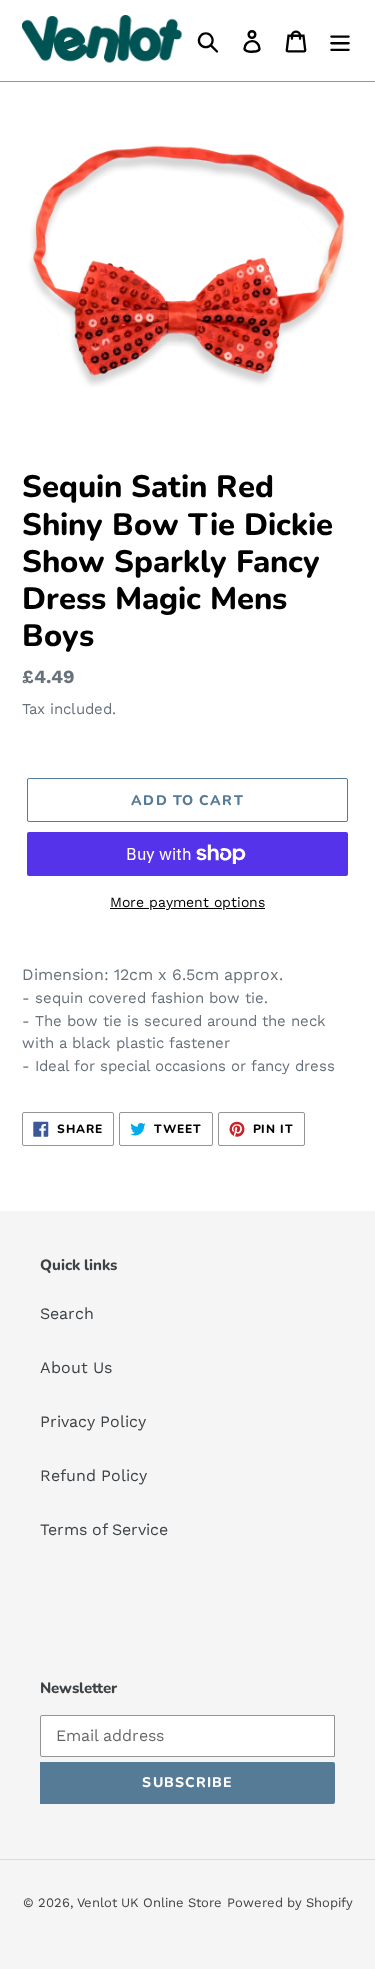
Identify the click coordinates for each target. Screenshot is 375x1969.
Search (67, 1313)
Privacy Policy (93, 1421)
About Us (76, 1367)
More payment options (187, 902)
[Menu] (340, 40)
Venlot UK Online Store (149, 1902)
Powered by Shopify (290, 1902)
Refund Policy (93, 1475)
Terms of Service (104, 1529)
